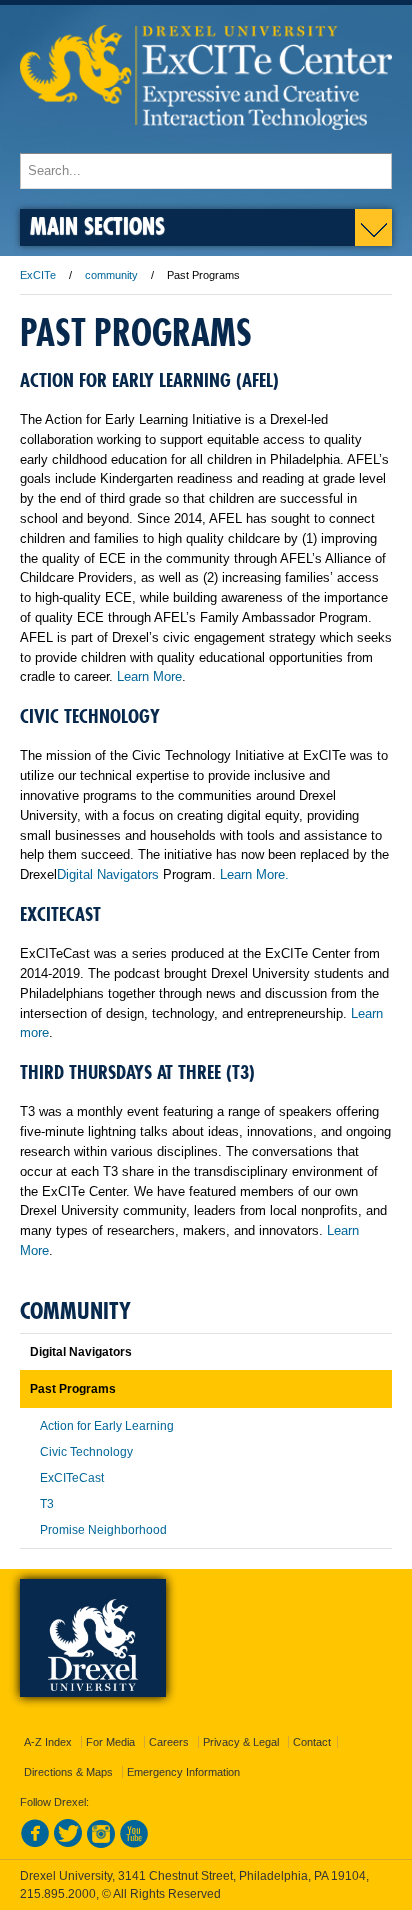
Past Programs (73, 1389)
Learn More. (254, 874)
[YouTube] (134, 1844)
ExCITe (38, 275)
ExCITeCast (72, 1478)
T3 (47, 1504)
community (111, 275)
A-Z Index (48, 1742)
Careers (169, 1742)
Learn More (149, 676)
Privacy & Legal (241, 1742)
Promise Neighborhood (103, 1530)
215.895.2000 (58, 1894)
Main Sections (97, 225)
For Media (110, 1742)
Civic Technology (86, 1452)
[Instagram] (101, 1844)
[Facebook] (35, 1844)
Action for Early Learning (107, 1426)
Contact (312, 1742)
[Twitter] (68, 1844)
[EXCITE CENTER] (206, 143)
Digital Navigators (108, 874)
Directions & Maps (68, 1772)
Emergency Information (183, 1772)
